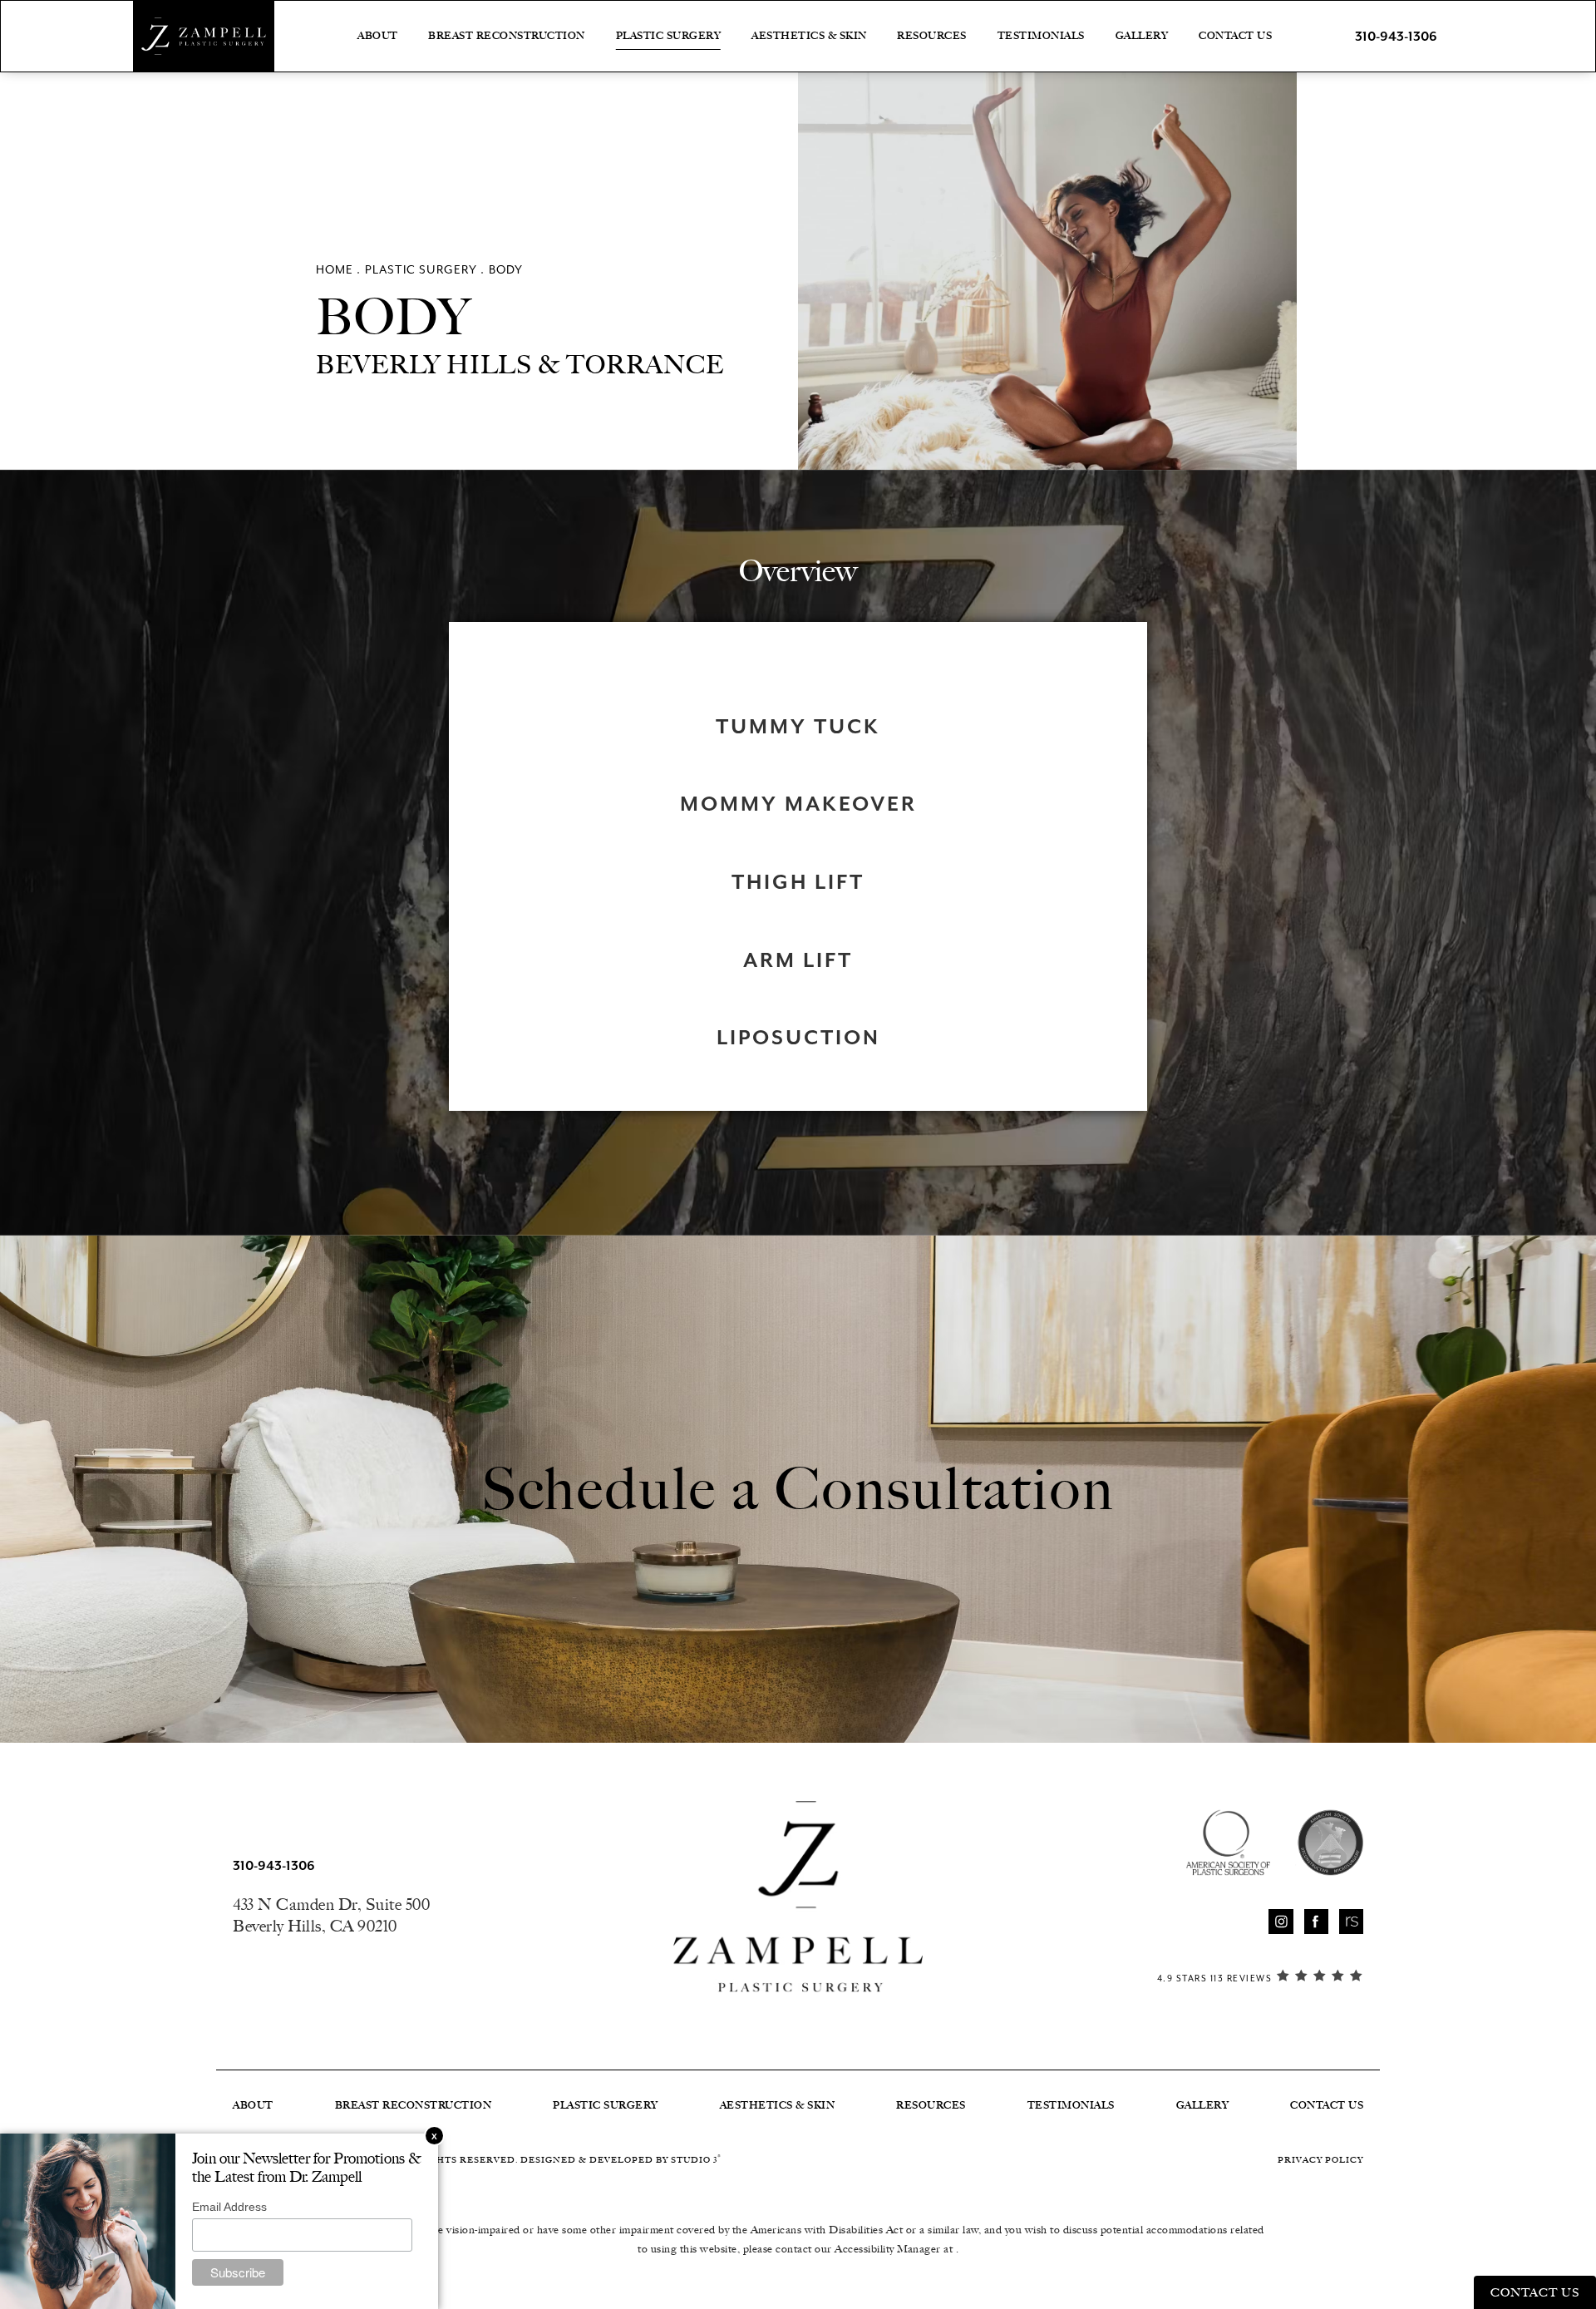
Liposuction (798, 1038)
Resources (932, 36)
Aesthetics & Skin (809, 36)
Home (335, 270)
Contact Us (1235, 36)
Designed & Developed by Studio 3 (621, 2160)
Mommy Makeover (798, 804)
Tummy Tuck (798, 727)
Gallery (1142, 36)
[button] (1281, 1921)
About (378, 36)
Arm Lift (798, 960)
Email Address (229, 2207)
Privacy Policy (1320, 2160)
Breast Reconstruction (507, 36)
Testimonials (1041, 36)
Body (506, 270)
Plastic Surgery (669, 36)
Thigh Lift (798, 882)
